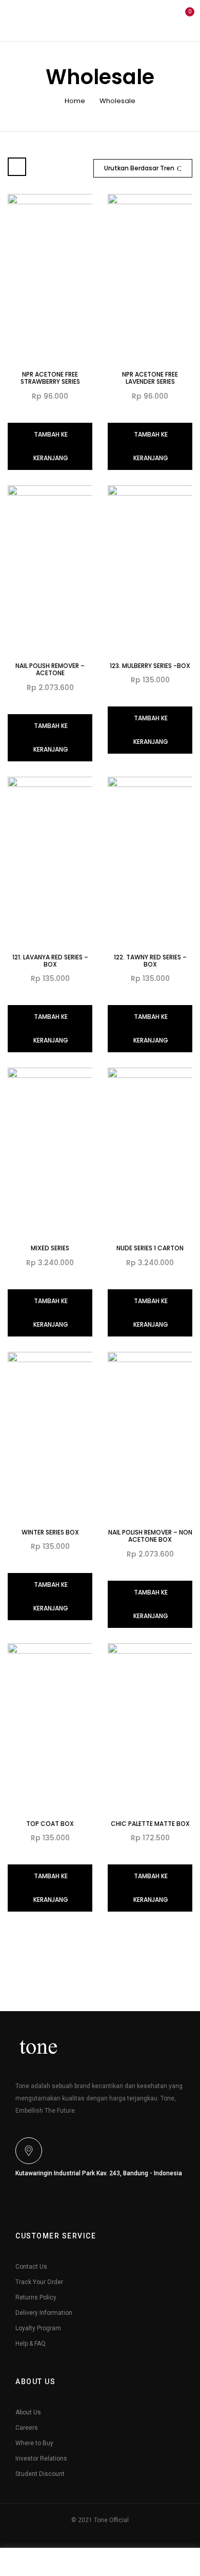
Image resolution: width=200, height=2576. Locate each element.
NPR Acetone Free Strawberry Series (50, 378)
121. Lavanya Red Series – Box (50, 961)
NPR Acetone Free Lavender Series (150, 378)
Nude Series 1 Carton (150, 1248)
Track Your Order (39, 2282)
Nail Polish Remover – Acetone (50, 669)
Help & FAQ (31, 2344)
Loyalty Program (38, 2328)
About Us (28, 2412)
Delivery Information (44, 2313)
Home (75, 101)
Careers (27, 2428)
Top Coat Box (50, 1824)
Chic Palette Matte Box (150, 1824)
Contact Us (31, 2267)
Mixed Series (50, 1248)
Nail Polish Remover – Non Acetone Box (150, 1536)
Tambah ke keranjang (51, 446)
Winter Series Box (50, 1532)
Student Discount (40, 2474)
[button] (184, 19)
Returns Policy (36, 2297)
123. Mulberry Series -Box (150, 666)
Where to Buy (34, 2443)
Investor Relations (41, 2459)
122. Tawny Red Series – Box (150, 961)
